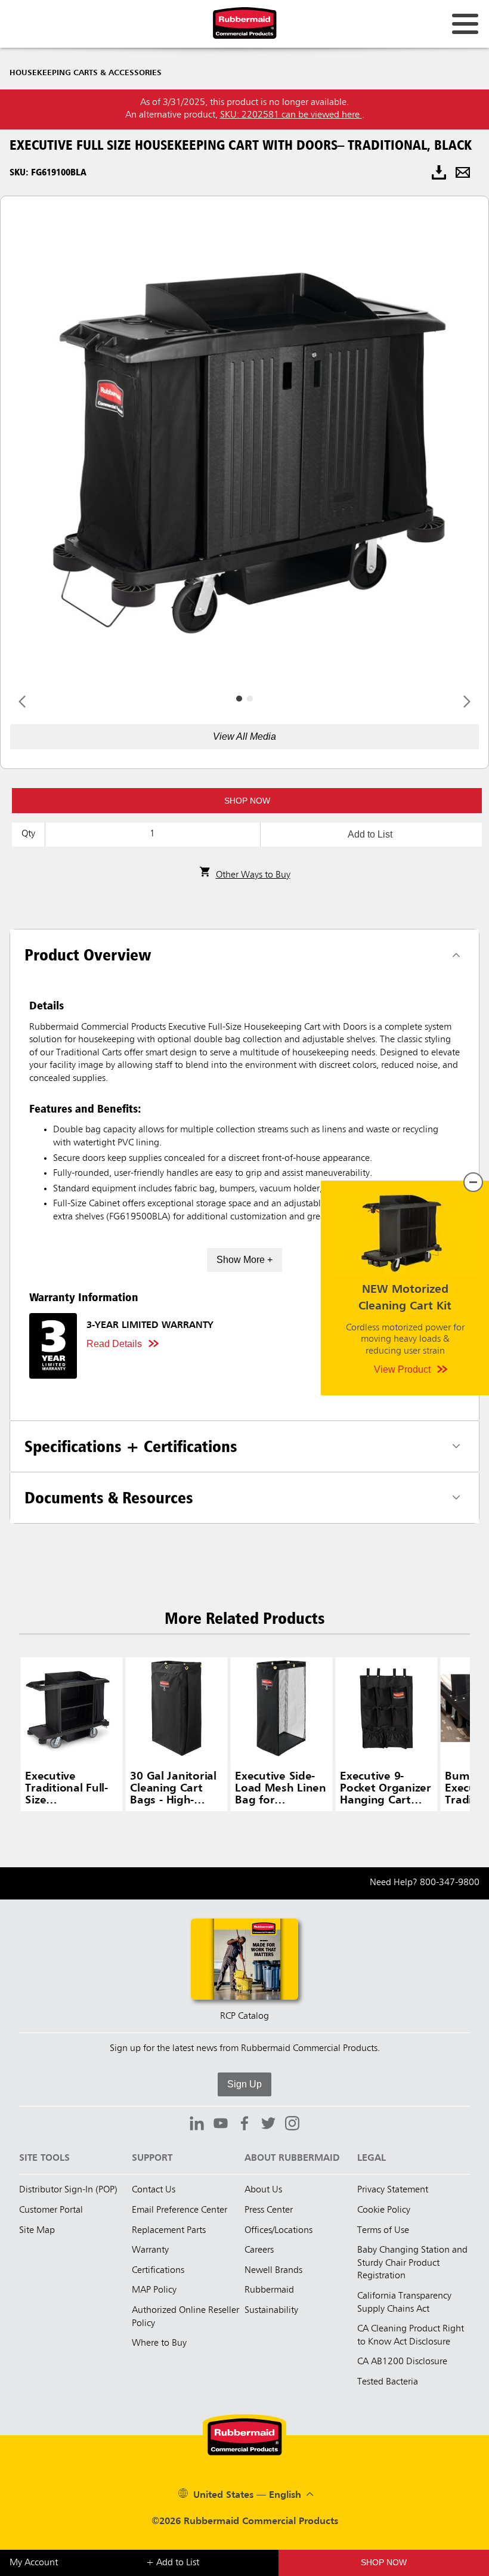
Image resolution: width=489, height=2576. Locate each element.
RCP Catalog (244, 2016)
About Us (263, 2190)
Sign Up (244, 2084)
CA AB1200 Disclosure (402, 2362)
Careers (259, 2250)
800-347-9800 (450, 1883)
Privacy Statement (393, 2190)
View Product (402, 1369)
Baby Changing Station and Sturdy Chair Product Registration (412, 2263)
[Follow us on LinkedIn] (197, 2125)
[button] (247, 801)
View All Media (244, 736)
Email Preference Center (179, 2210)
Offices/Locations (278, 2231)
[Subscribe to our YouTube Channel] (221, 2125)
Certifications (158, 2271)
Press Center (269, 2210)
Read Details (114, 1344)
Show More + (244, 1260)
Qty (28, 834)
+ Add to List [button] (173, 2563)
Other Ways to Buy (253, 875)
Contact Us (154, 2190)
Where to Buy (159, 2343)
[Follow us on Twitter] (268, 2125)
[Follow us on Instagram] (292, 2125)
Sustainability (271, 2311)
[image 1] (250, 699)
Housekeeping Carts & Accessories (86, 73)
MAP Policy (154, 2290)
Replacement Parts (169, 2231)
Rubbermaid (269, 2290)
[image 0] (239, 699)
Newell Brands (273, 2271)
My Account (34, 2563)
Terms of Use (383, 2231)
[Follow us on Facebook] (244, 2125)
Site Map (37, 2231)
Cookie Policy (384, 2210)
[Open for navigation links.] (465, 24)
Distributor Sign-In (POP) (68, 2190)
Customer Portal (51, 2210)
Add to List (370, 834)
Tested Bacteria (388, 2382)
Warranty (150, 2250)
